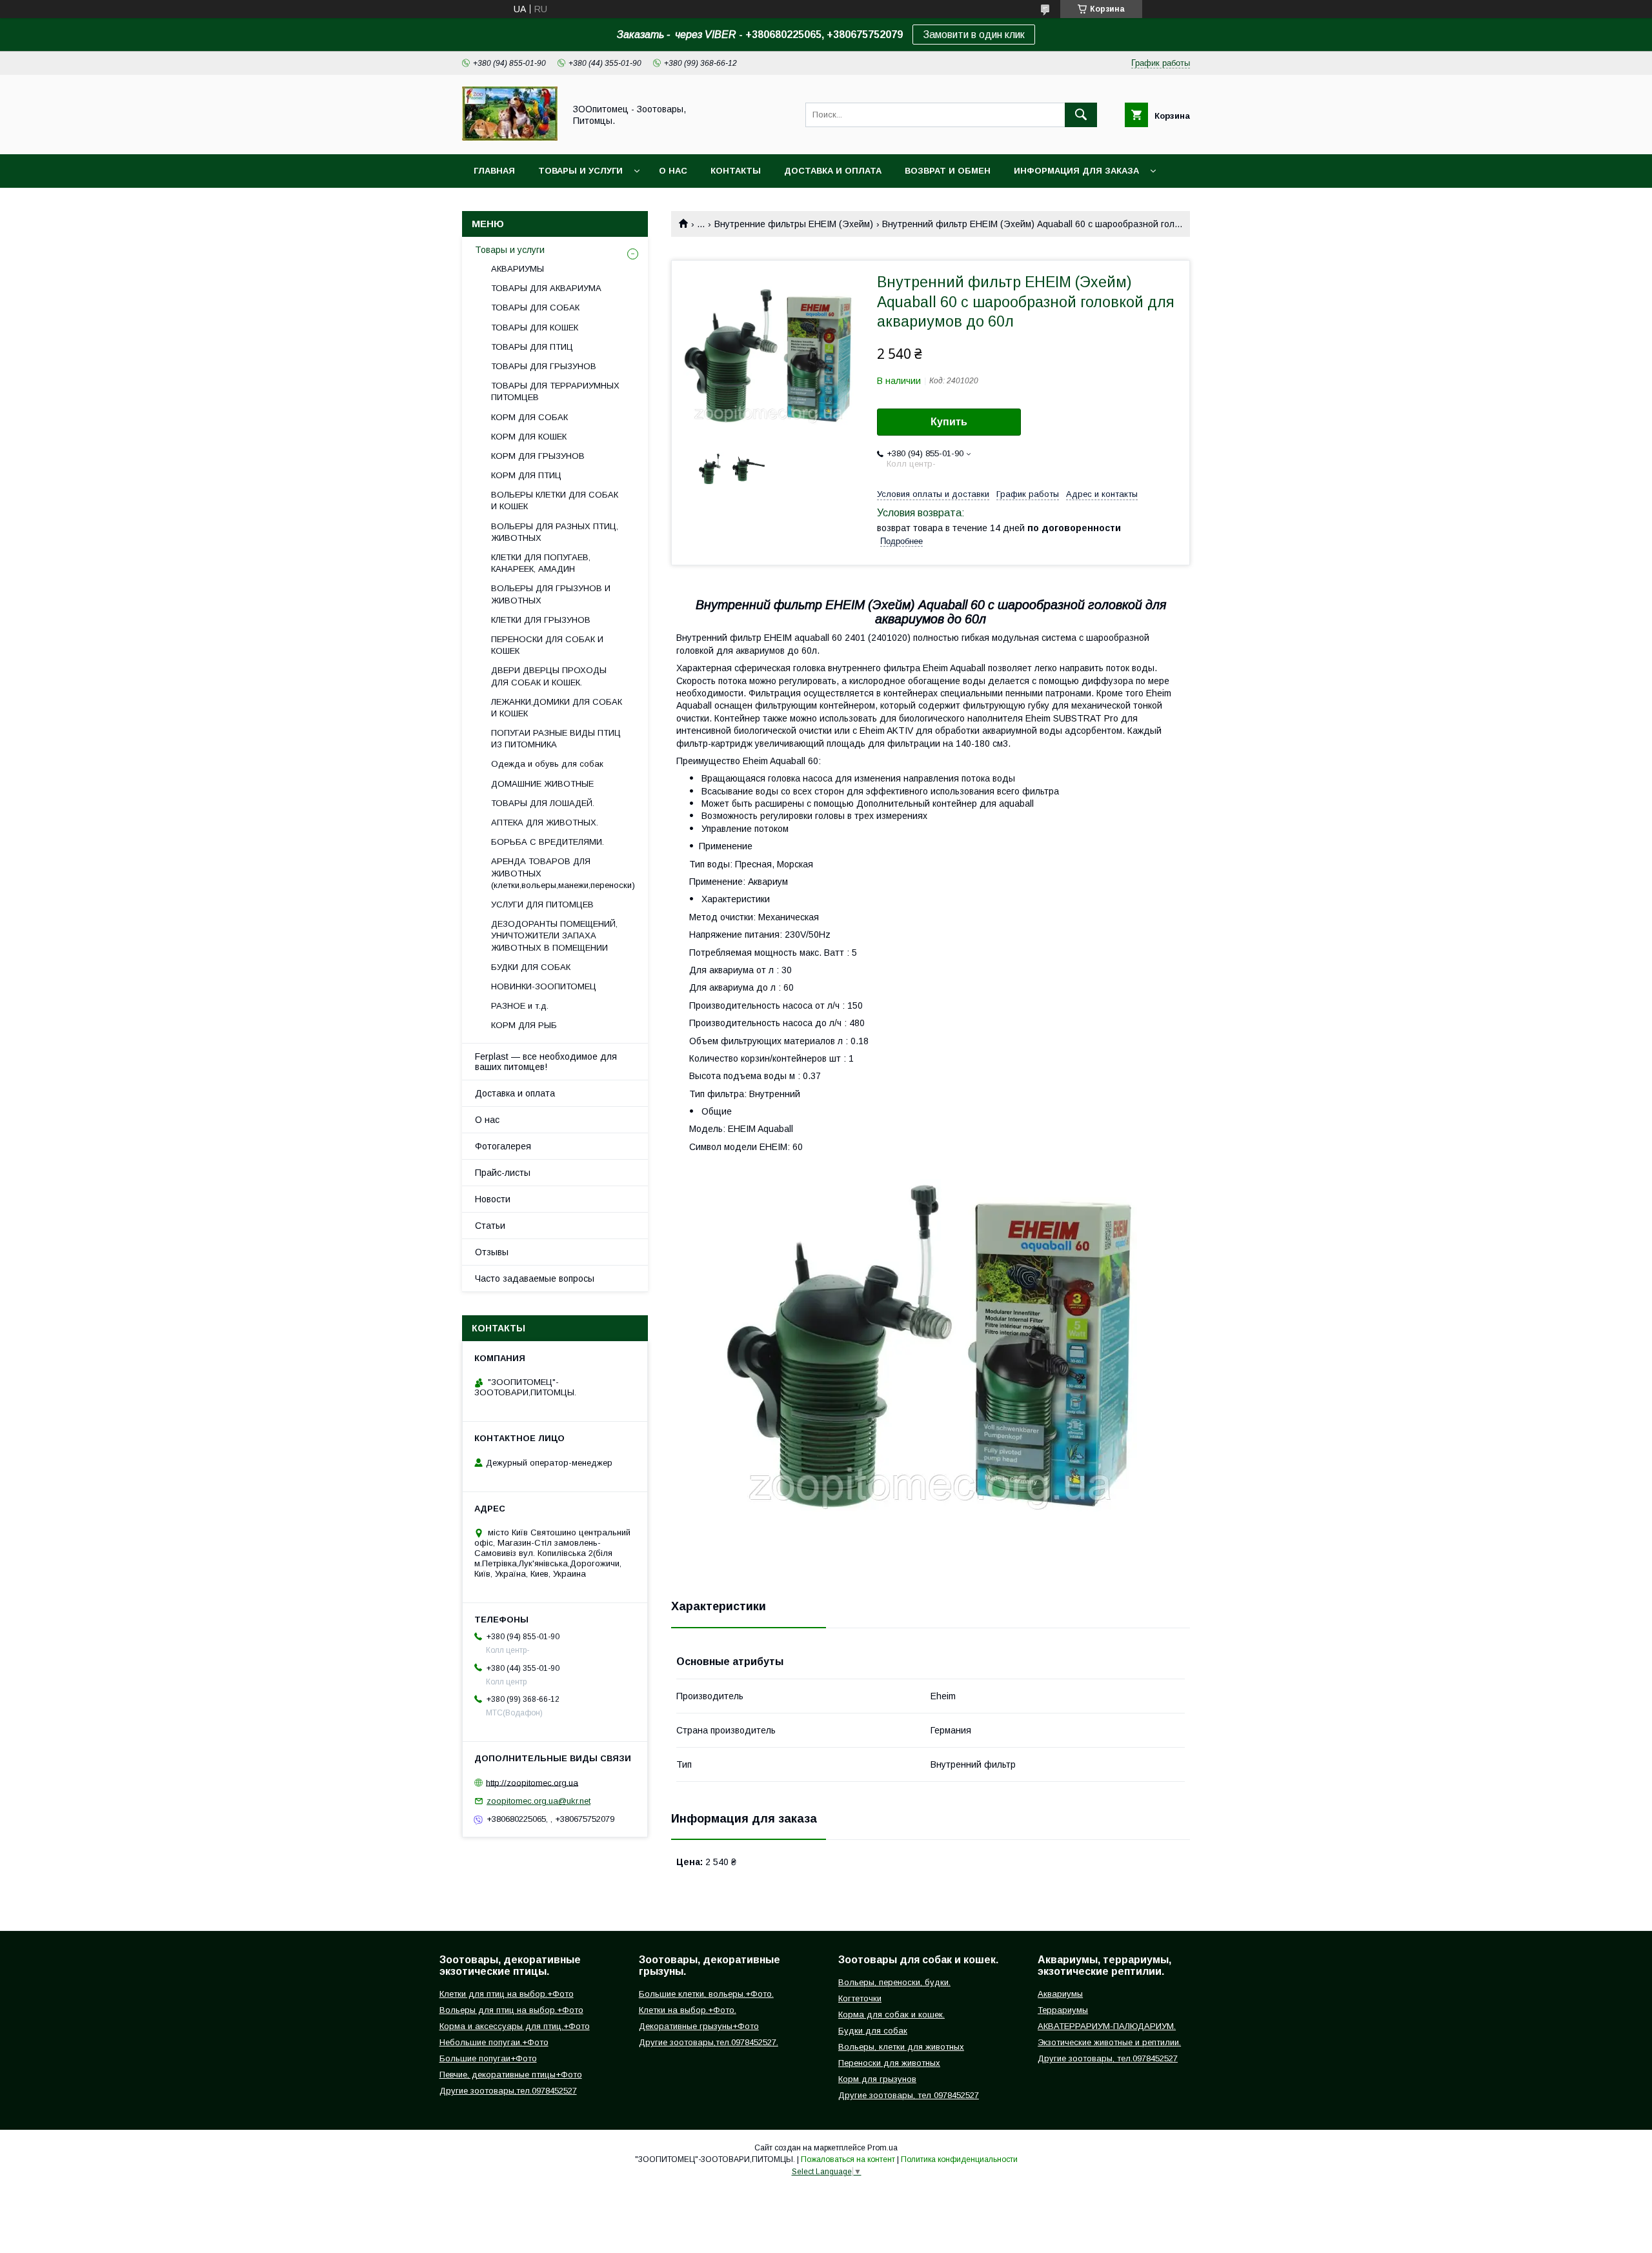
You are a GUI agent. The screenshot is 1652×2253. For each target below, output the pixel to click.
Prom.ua (882, 2148)
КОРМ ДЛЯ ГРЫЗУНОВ (538, 456)
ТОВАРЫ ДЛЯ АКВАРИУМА (546, 288)
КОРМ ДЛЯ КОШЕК (529, 437)
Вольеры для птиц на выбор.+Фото (511, 2010)
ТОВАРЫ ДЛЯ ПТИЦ (532, 347)
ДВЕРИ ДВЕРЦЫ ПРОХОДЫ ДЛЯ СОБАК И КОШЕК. (549, 676)
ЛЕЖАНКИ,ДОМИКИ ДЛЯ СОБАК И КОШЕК (557, 708)
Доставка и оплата (833, 171)
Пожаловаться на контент (848, 2159)
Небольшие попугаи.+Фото (494, 2042)
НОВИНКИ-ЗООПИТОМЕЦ (544, 986)
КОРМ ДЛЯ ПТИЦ (526, 475)
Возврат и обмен (948, 171)
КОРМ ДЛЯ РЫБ (524, 1025)
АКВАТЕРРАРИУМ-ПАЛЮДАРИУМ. (1107, 2026)
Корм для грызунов (877, 2079)
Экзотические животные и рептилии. (1109, 2042)
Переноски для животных (889, 2063)
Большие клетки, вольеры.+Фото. (706, 1994)
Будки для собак (873, 2031)
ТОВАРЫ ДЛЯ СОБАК (535, 308)
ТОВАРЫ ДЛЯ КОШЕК (535, 328)
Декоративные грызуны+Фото (699, 2026)
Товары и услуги (580, 171)
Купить (949, 422)
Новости (493, 1199)
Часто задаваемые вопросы (535, 1278)
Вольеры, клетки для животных (901, 2047)
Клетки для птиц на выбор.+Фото (507, 1994)
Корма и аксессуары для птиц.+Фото (515, 2026)
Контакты (736, 171)
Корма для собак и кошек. (891, 2015)
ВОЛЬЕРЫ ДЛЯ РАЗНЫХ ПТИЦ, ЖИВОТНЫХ (555, 532)
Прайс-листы (503, 1173)
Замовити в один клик (974, 35)
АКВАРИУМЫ (518, 269)
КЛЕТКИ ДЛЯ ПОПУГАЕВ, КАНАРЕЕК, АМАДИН (541, 563)
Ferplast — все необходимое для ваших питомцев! (546, 1062)
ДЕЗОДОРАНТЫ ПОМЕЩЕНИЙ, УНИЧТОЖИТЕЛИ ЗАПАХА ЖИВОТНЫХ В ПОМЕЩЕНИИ (554, 935)
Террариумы (1063, 2010)
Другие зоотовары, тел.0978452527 (1108, 2058)
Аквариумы (1060, 1994)
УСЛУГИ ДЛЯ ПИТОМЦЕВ (542, 904)
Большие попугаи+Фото (488, 2058)
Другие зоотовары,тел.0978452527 (508, 2091)
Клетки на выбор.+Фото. (688, 2010)
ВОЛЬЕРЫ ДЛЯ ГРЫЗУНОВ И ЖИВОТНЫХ (551, 594)
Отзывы (492, 1252)
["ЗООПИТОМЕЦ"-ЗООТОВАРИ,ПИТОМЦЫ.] (510, 137)
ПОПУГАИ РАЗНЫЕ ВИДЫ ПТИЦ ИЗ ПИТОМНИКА (556, 739)
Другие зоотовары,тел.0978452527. (709, 2042)
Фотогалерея (503, 1146)
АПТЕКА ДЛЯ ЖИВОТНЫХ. (545, 823)
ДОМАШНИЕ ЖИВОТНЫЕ (542, 784)
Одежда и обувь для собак (547, 764)
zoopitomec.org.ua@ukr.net (539, 1801)
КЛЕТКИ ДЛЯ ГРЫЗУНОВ (541, 620)
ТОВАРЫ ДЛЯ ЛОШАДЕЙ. (543, 803)
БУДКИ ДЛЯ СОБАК (531, 967)
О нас (673, 171)
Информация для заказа (1076, 171)
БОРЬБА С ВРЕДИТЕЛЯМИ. (548, 842)
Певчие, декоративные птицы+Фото (511, 2075)
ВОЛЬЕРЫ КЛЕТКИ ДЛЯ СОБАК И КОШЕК (555, 500)
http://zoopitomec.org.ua (532, 1782)
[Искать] (1081, 115)
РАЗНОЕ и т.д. (520, 1006)
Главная (494, 171)
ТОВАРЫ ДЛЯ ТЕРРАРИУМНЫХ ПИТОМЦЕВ (555, 391)
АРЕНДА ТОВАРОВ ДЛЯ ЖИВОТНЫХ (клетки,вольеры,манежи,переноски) (563, 873)
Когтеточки (860, 1998)
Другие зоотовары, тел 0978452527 (909, 2095)
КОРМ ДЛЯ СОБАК (529, 417)
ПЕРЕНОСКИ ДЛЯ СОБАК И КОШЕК (547, 645)
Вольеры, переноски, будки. (894, 1982)
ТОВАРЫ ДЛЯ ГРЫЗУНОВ (544, 366)
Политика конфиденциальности (959, 2159)
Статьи (490, 1226)
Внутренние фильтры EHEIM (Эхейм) (794, 224)
